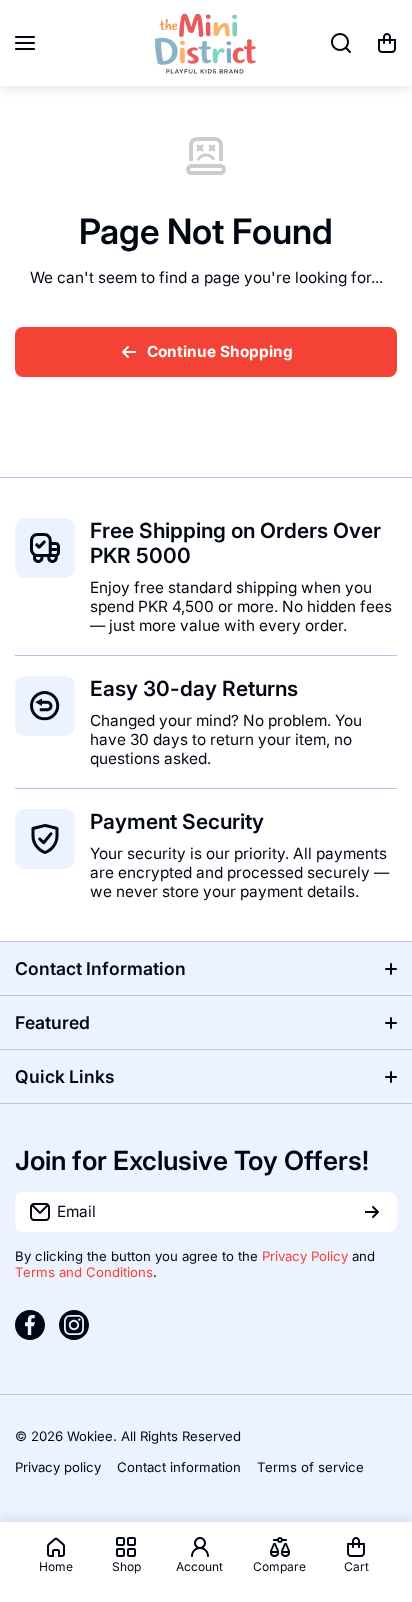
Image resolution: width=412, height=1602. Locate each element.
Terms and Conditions (84, 1272)
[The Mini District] (206, 43)
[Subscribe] (372, 1212)
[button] (387, 43)
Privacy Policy (305, 1256)
